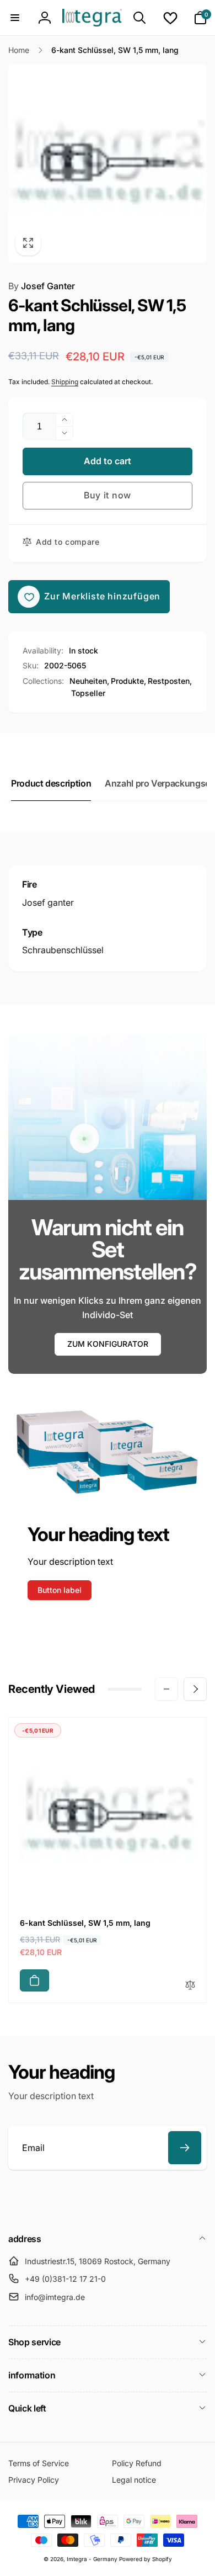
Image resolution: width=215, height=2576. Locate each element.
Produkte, (128, 681)
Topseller (88, 693)
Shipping (65, 382)
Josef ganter (48, 902)
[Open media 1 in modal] (108, 163)
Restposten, (170, 681)
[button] (15, 18)
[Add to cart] (34, 1980)
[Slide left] (166, 1689)
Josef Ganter (42, 286)
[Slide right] (195, 1689)
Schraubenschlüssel (63, 950)
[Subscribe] (185, 2148)
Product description (51, 783)
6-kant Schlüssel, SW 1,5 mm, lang (85, 1923)
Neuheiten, (89, 681)
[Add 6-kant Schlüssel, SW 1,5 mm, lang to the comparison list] (190, 1986)
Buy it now (108, 495)
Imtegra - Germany (92, 2559)
